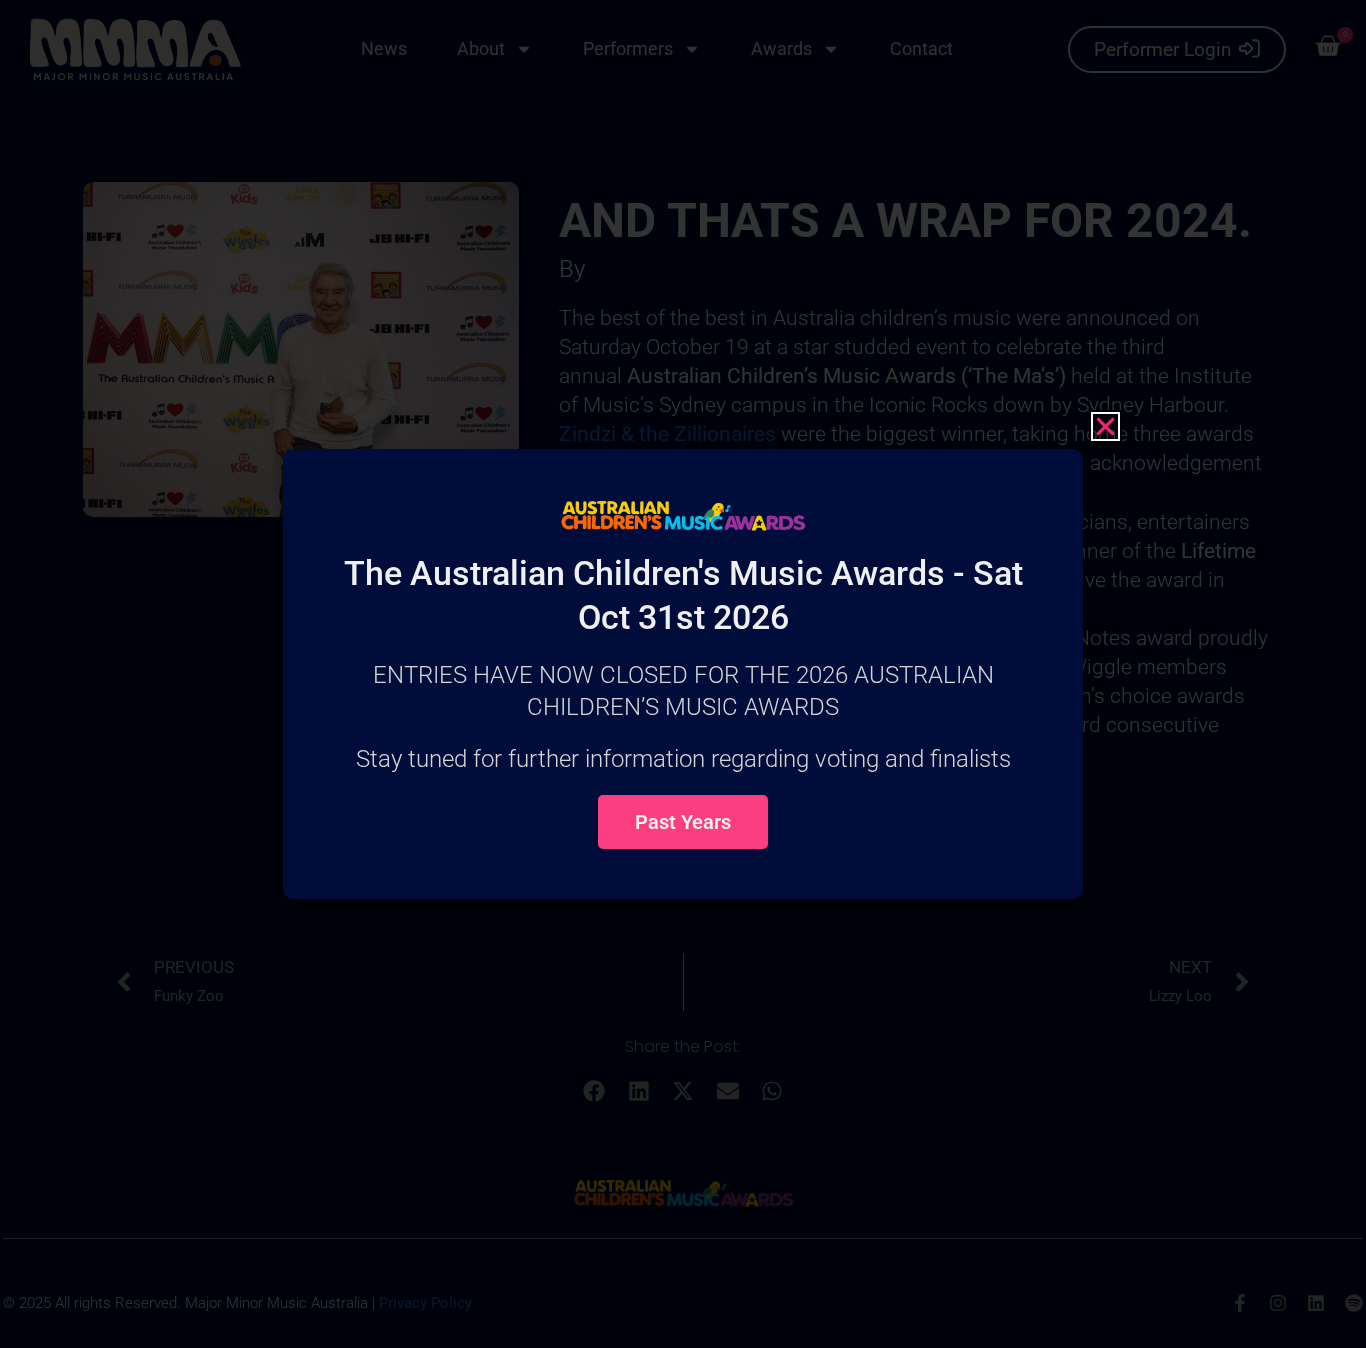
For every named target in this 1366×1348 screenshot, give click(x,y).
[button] (1105, 426)
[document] (683, 674)
